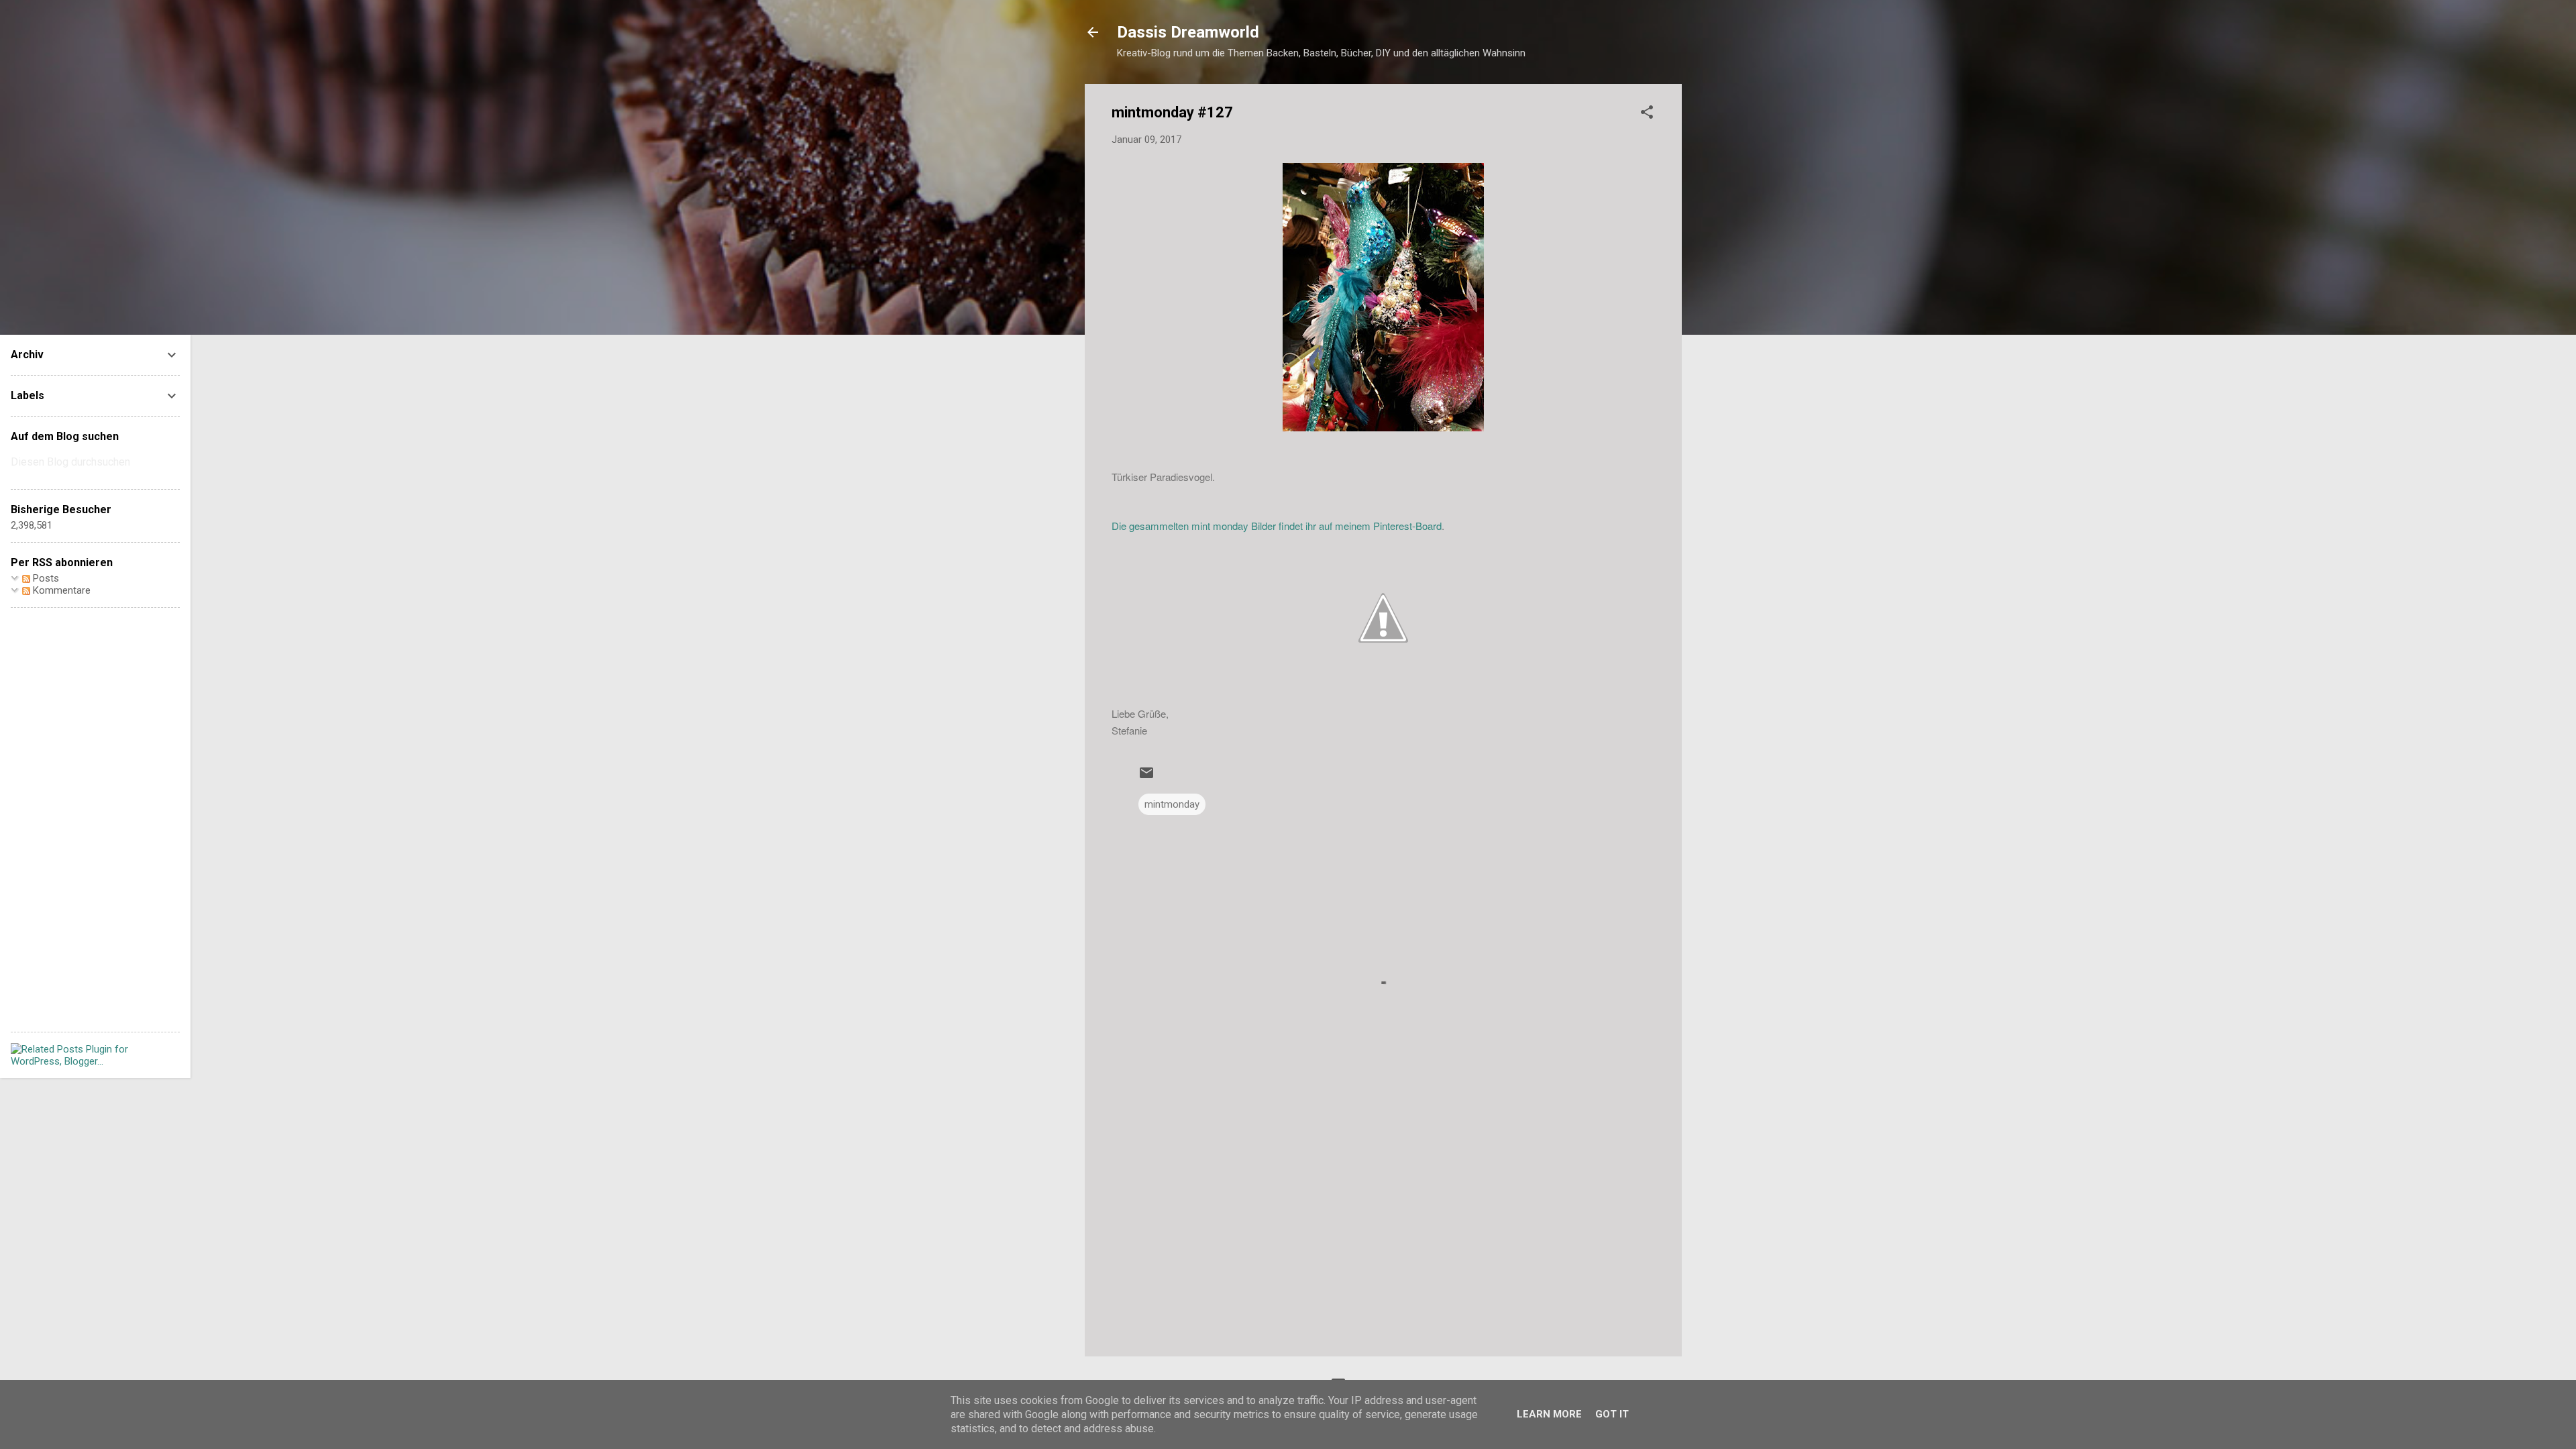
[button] (1647, 114)
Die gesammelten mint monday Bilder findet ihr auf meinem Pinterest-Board (1277, 526)
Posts (45, 578)
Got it (1612, 1414)
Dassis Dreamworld (1188, 32)
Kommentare (60, 590)
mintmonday (1172, 804)
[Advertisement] (1383, 1232)
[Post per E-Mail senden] (1146, 777)
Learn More (1549, 1414)
